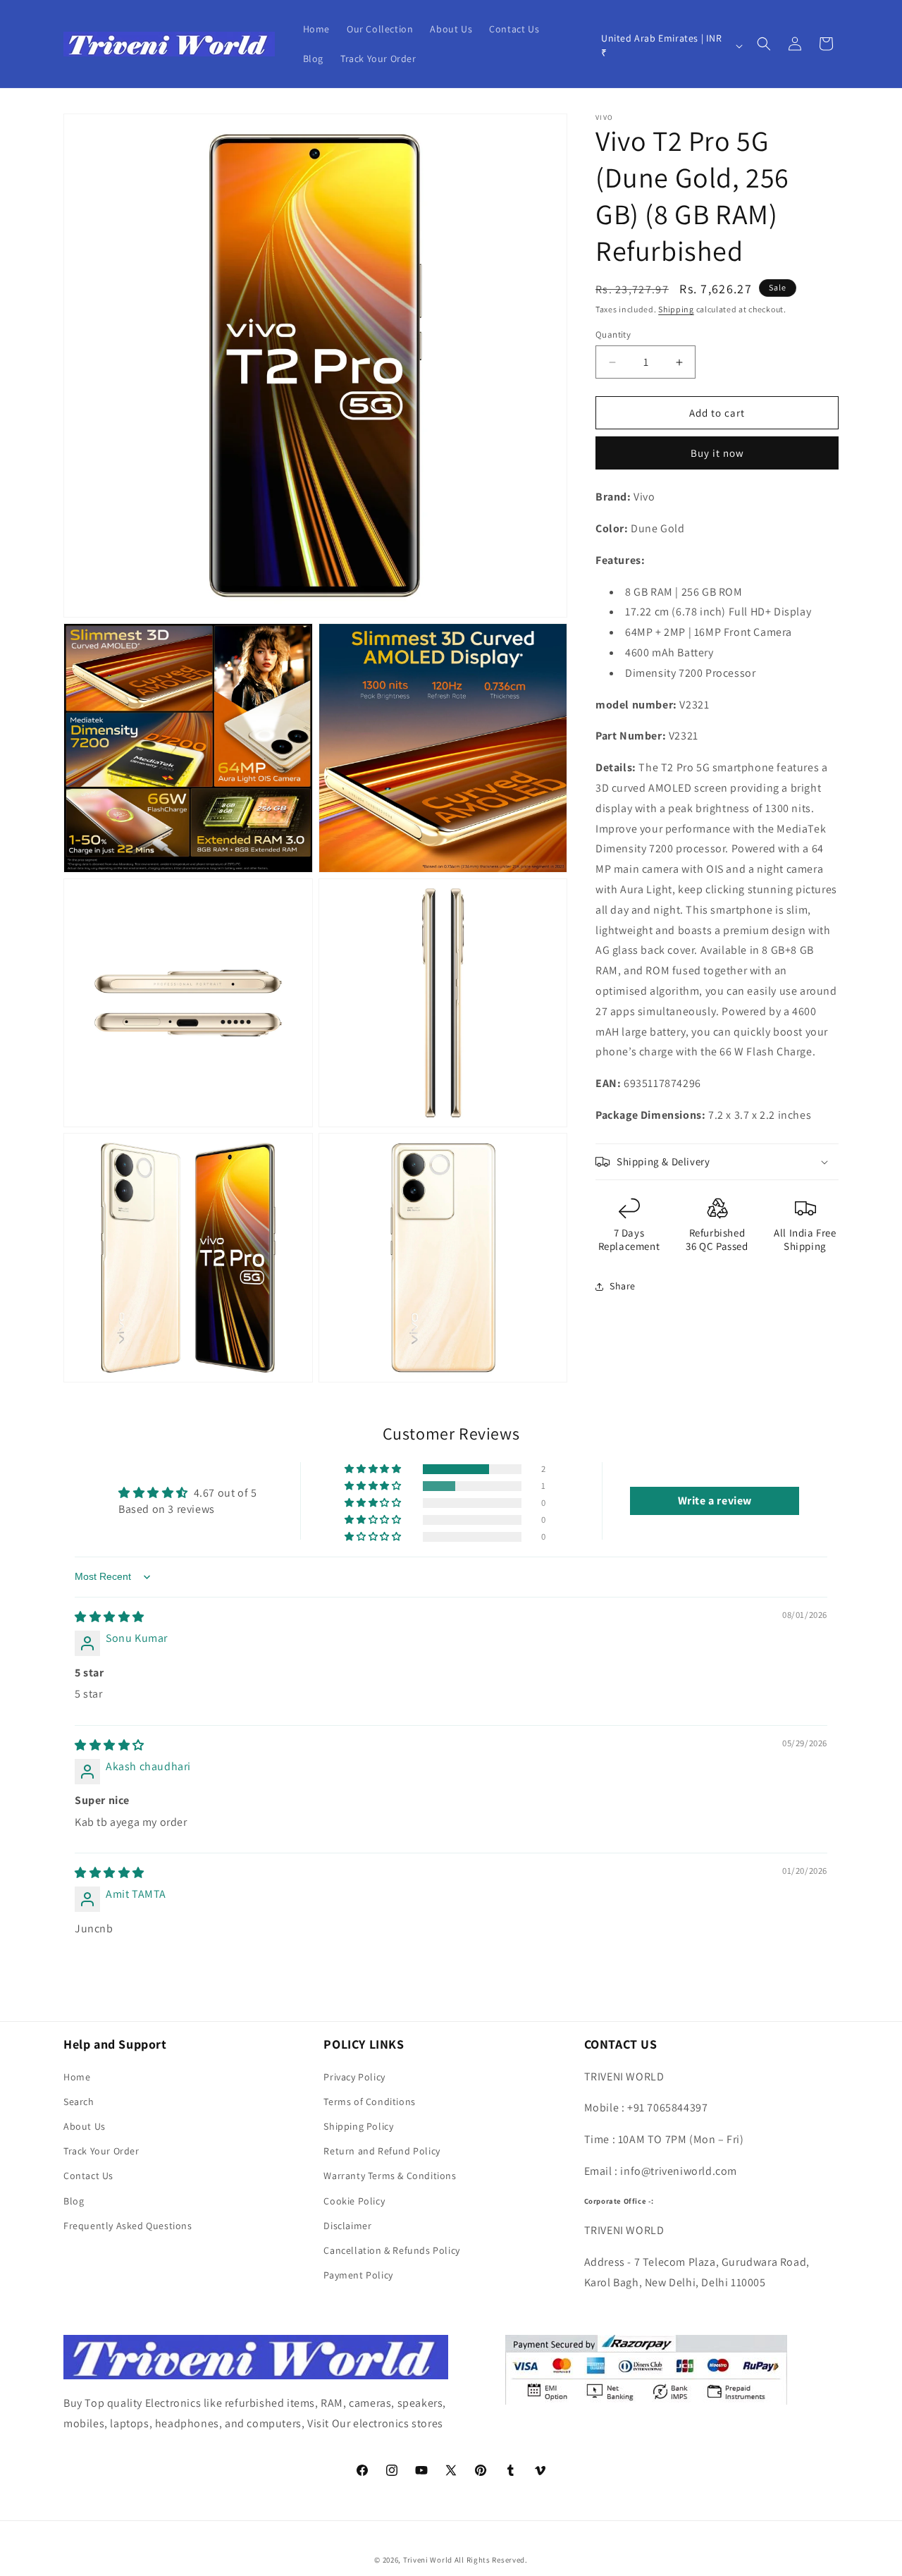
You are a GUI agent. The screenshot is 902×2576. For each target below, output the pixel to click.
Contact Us (88, 2176)
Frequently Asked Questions (128, 2226)
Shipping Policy (358, 2126)
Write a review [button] (715, 1501)
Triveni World (428, 2560)
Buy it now (717, 453)
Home (77, 2077)
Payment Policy (358, 2275)
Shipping (676, 309)
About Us (85, 2126)
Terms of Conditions (369, 2102)
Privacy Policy (354, 2077)
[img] (110, 1617)
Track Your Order (101, 2151)
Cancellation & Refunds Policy (391, 2250)
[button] (764, 44)
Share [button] (623, 1286)
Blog (74, 2201)
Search (79, 2102)
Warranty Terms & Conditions (390, 2176)
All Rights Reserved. (491, 2560)
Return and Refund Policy (382, 2151)
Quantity (613, 335)
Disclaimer (347, 2226)
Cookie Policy (354, 2201)
